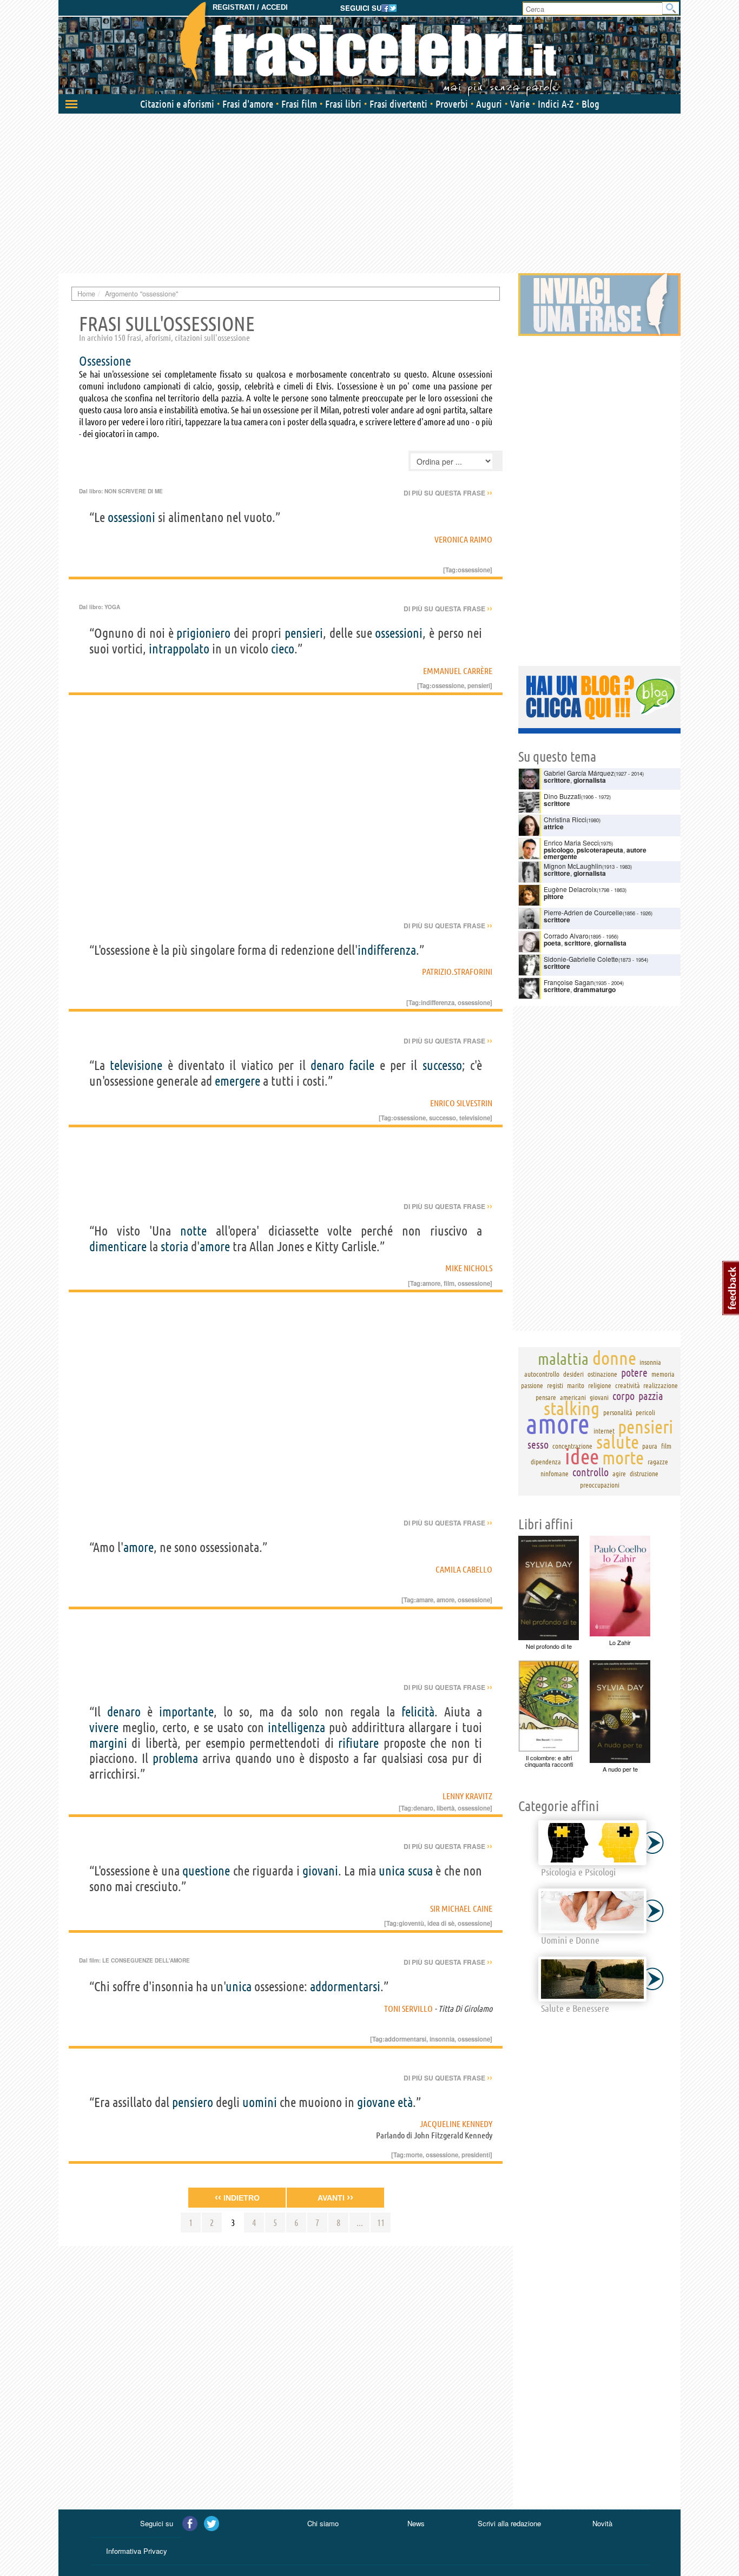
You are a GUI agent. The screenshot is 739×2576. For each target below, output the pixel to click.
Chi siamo (323, 2523)
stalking (572, 1408)
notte (193, 1231)
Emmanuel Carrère (458, 671)
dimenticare (118, 1247)
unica (392, 1871)
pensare (546, 1397)
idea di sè (441, 1923)
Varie (520, 104)
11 (381, 2222)
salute (618, 1442)
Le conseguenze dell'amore (146, 1960)
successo (442, 1065)
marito (576, 1385)
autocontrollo (542, 1374)
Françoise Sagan (569, 982)
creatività (628, 1385)
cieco (283, 649)
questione (206, 1871)
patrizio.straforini (457, 972)
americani (573, 1397)
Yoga (112, 607)
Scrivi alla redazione (509, 2523)
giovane (376, 2102)
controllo (590, 1472)
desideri (573, 1374)
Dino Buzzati (562, 796)
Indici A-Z (556, 104)
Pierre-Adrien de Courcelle (583, 912)
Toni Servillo (408, 2009)
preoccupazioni (600, 1485)
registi (555, 1385)
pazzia (651, 1396)
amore (215, 1247)
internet (604, 1431)
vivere (104, 1728)
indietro (237, 2197)
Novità (602, 2523)
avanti (335, 2197)
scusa (420, 1871)
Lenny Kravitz (467, 1796)
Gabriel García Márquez (579, 773)
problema (175, 1758)
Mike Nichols (469, 1268)
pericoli (645, 1412)
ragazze (658, 1462)
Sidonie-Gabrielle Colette (581, 959)
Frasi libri (343, 104)
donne (614, 1358)
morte (414, 2155)
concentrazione (572, 1446)
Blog (590, 104)
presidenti (476, 2155)
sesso (538, 1445)
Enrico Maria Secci (571, 843)
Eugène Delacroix (570, 889)
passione (532, 1385)
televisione (136, 1065)
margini (108, 1743)
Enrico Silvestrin (461, 1103)
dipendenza (546, 1462)
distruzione (644, 1474)
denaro (327, 1065)
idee (582, 1457)
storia (174, 1247)
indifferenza (387, 950)
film (449, 1283)
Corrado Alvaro (566, 936)
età (405, 2102)
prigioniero (203, 633)
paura (650, 1446)
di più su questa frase (448, 493)
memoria (663, 1374)
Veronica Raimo (463, 539)
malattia (563, 1359)
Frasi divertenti (398, 104)
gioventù (411, 1923)
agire (619, 1474)
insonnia (442, 2039)
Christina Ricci (565, 819)
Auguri (489, 104)
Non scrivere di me (134, 491)
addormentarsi (345, 1987)
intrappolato (179, 649)
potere (634, 1373)
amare (425, 1600)
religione (600, 1385)
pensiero (193, 2102)
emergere (237, 1081)
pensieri (304, 633)
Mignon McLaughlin (573, 866)
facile (362, 1065)
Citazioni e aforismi (177, 104)
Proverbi (452, 104)
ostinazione (602, 1374)
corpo (623, 1396)
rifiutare (358, 1743)
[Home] (369, 49)
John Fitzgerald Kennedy (453, 2135)
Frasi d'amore (248, 104)
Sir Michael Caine (461, 1908)
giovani (320, 1871)
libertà (446, 1808)
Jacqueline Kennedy (456, 2124)
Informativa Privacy (137, 2551)
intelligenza (296, 1728)
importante (186, 1712)
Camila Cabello (464, 1569)
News (416, 2523)
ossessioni (131, 517)
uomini (260, 2102)
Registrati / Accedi (250, 7)
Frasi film (299, 104)
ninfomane (555, 1474)
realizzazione (661, 1385)
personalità (618, 1412)
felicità (418, 1712)
